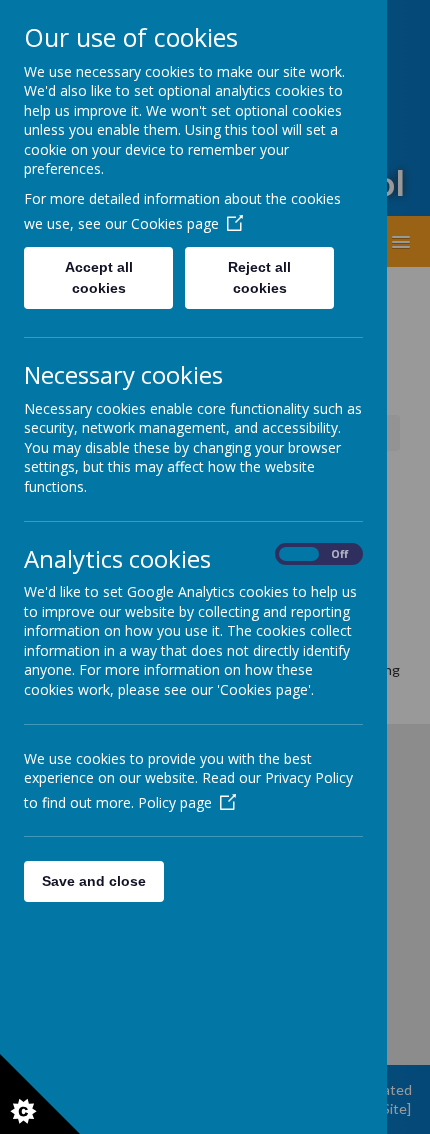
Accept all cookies (99, 277)
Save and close (94, 881)
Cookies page (175, 223)
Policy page (175, 802)
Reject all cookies (259, 277)
